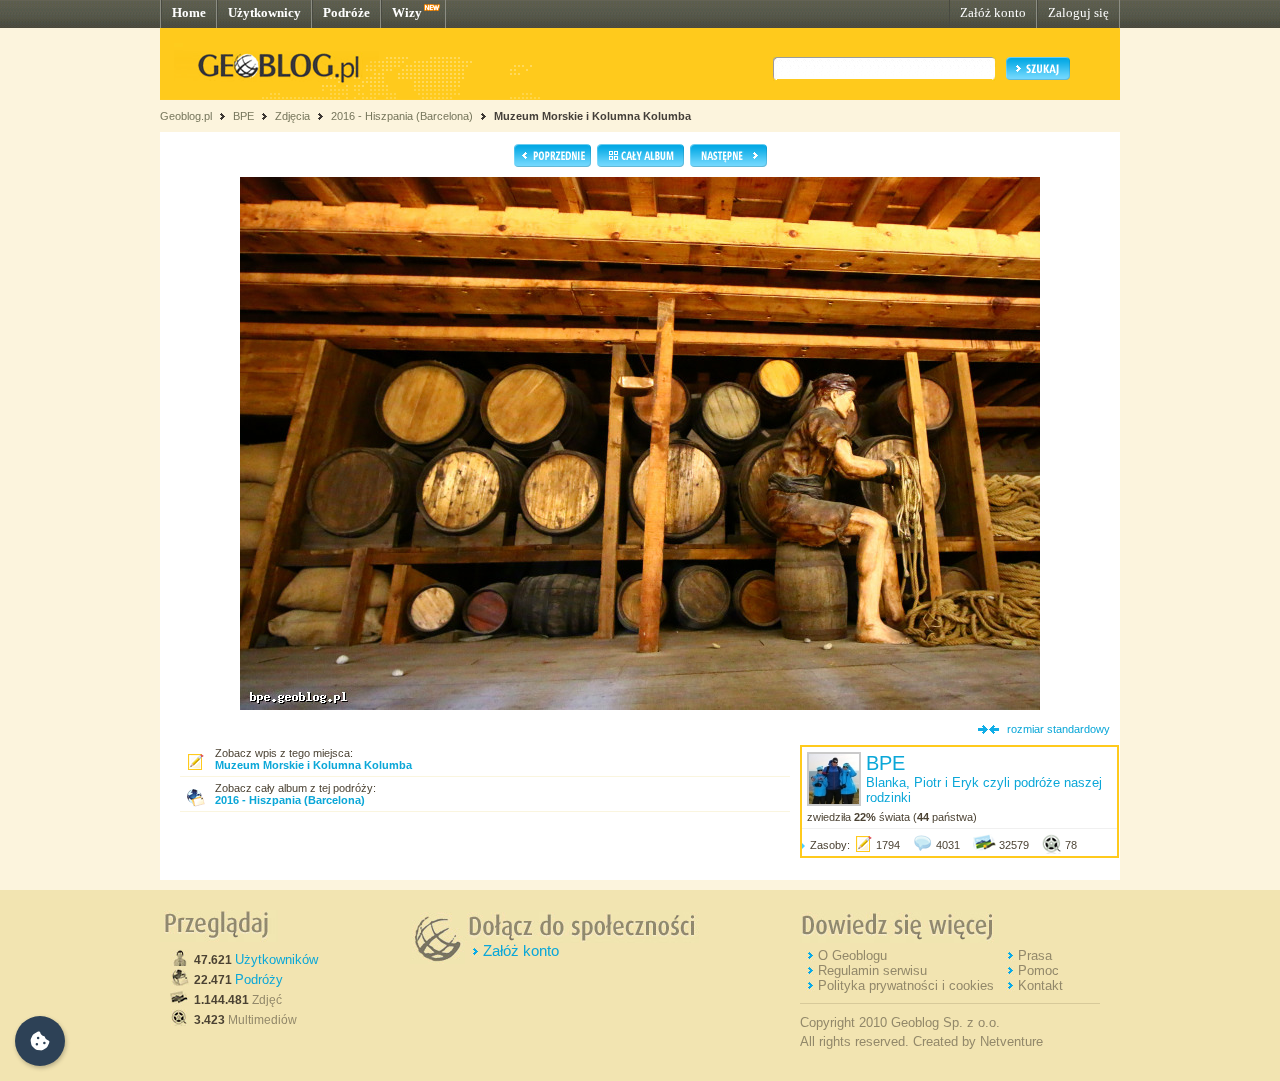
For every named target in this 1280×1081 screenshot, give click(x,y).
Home (189, 12)
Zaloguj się (1078, 12)
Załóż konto (993, 12)
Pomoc (1038, 970)
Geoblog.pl (186, 116)
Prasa (1035, 955)
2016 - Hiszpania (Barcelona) (402, 116)
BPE (243, 116)
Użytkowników (276, 959)
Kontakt (1040, 985)
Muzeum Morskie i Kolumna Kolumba (592, 116)
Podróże (346, 12)
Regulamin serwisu (872, 970)
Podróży (259, 979)
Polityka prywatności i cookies (906, 985)
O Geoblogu (852, 955)
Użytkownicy (264, 12)
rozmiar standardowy (1058, 729)
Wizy (407, 12)
